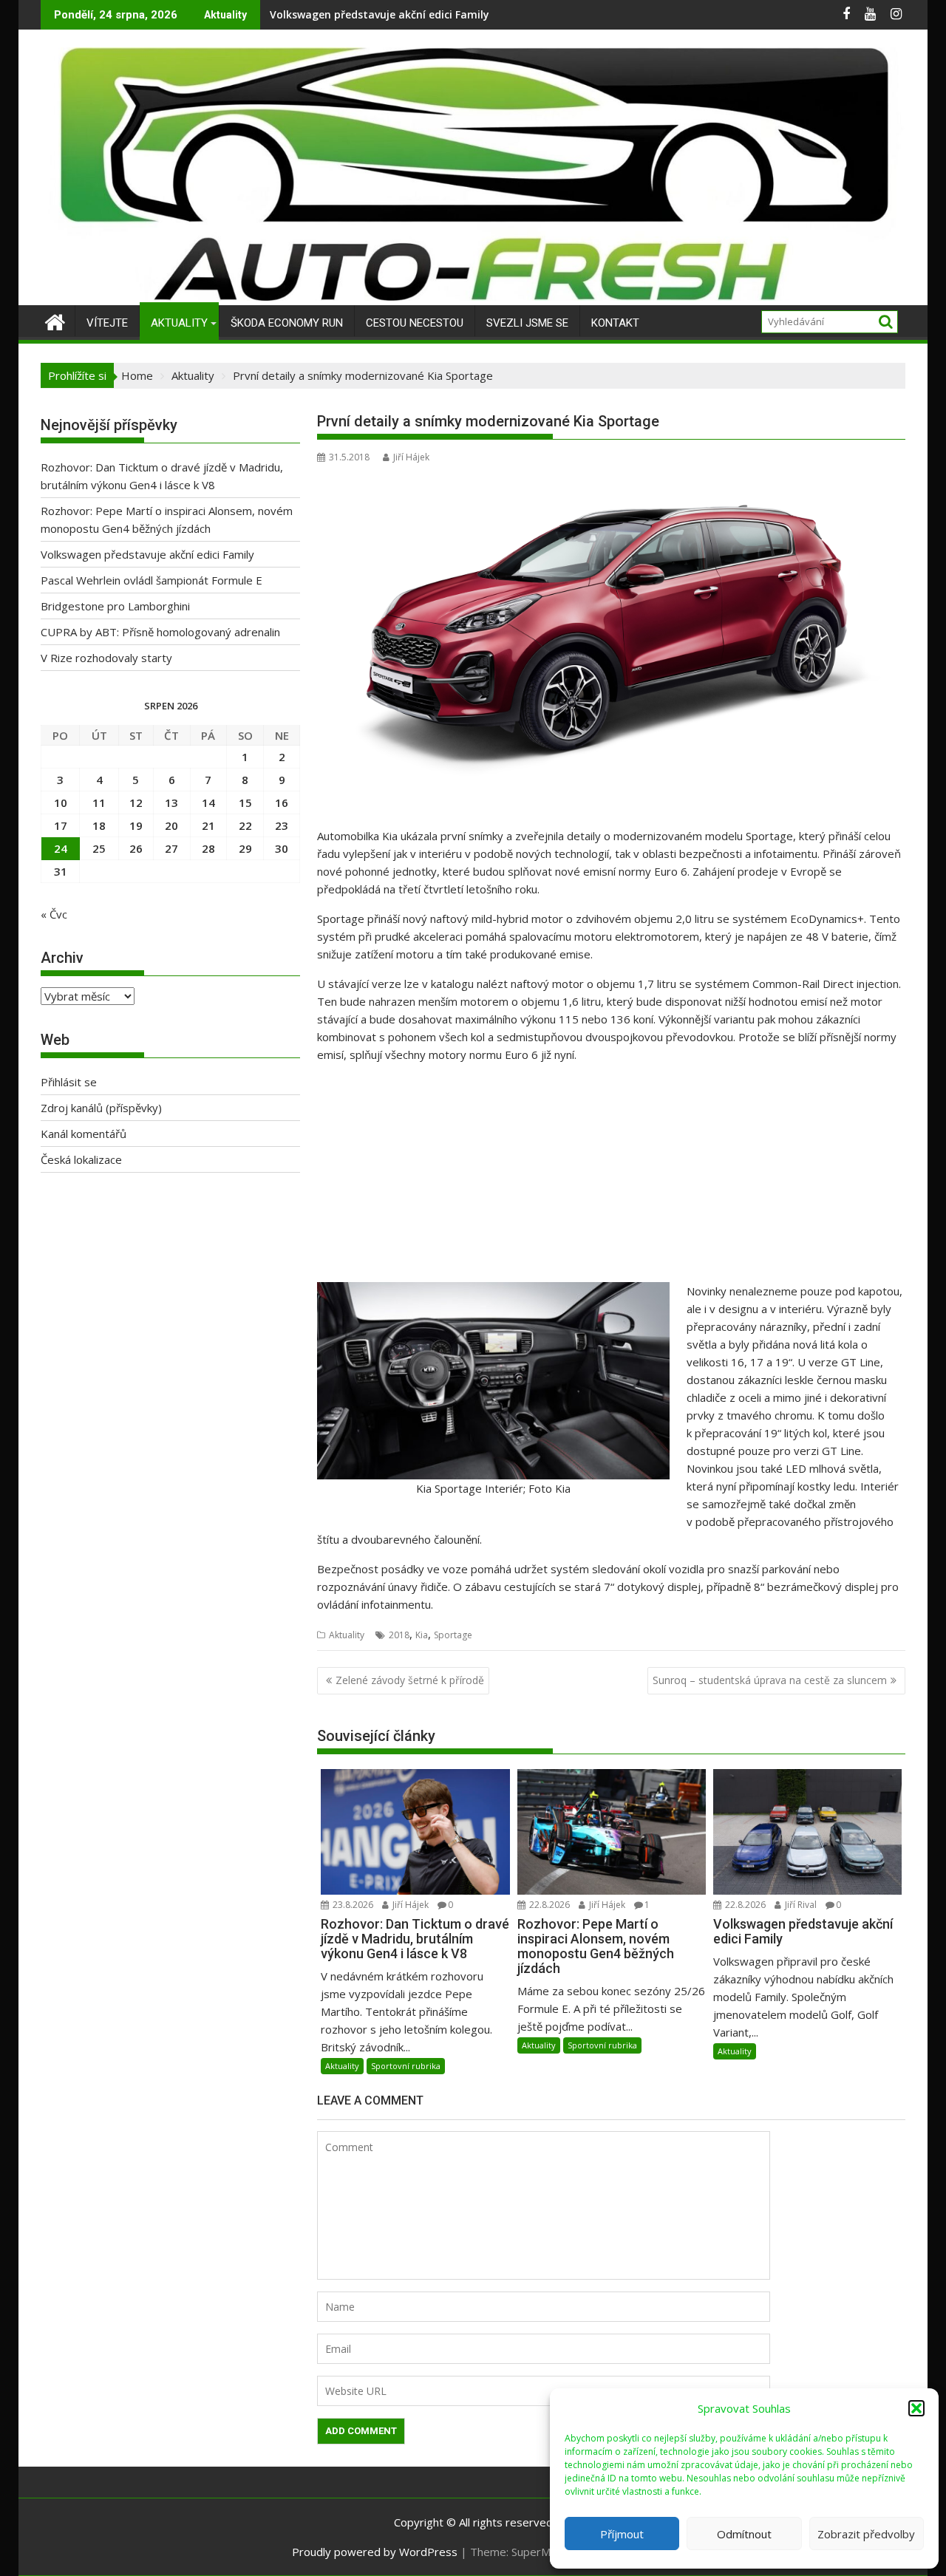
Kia (422, 1635)
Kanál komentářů (84, 1134)
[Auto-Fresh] (473, 296)
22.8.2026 (548, 1905)
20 (171, 825)
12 (136, 803)
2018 (399, 1635)
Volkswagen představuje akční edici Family (147, 554)
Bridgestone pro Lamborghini (115, 606)
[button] (916, 2408)
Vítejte (107, 323)
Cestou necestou (415, 323)
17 (61, 825)
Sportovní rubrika (406, 2066)
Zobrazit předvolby (866, 2534)
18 (99, 825)
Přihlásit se (69, 1082)
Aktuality (179, 323)
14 (208, 803)
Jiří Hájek (411, 457)
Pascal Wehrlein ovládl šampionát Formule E (384, 14)
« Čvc (54, 914)
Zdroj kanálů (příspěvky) (101, 1108)
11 (99, 803)
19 (136, 825)
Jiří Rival (800, 1905)
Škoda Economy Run (287, 323)
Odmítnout (744, 2534)
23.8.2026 (352, 1905)
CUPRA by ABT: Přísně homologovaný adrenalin (160, 632)
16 (282, 803)
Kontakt (615, 323)
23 (282, 825)
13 (171, 803)
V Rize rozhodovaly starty (106, 658)
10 (61, 803)
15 (245, 803)
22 (245, 825)
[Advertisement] (611, 1179)
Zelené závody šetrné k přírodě (410, 1680)
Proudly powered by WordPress (375, 2552)
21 (208, 825)
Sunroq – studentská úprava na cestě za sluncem (770, 1680)
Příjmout (622, 2534)
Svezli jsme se (527, 323)
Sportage (453, 1635)
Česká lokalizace (81, 1159)
